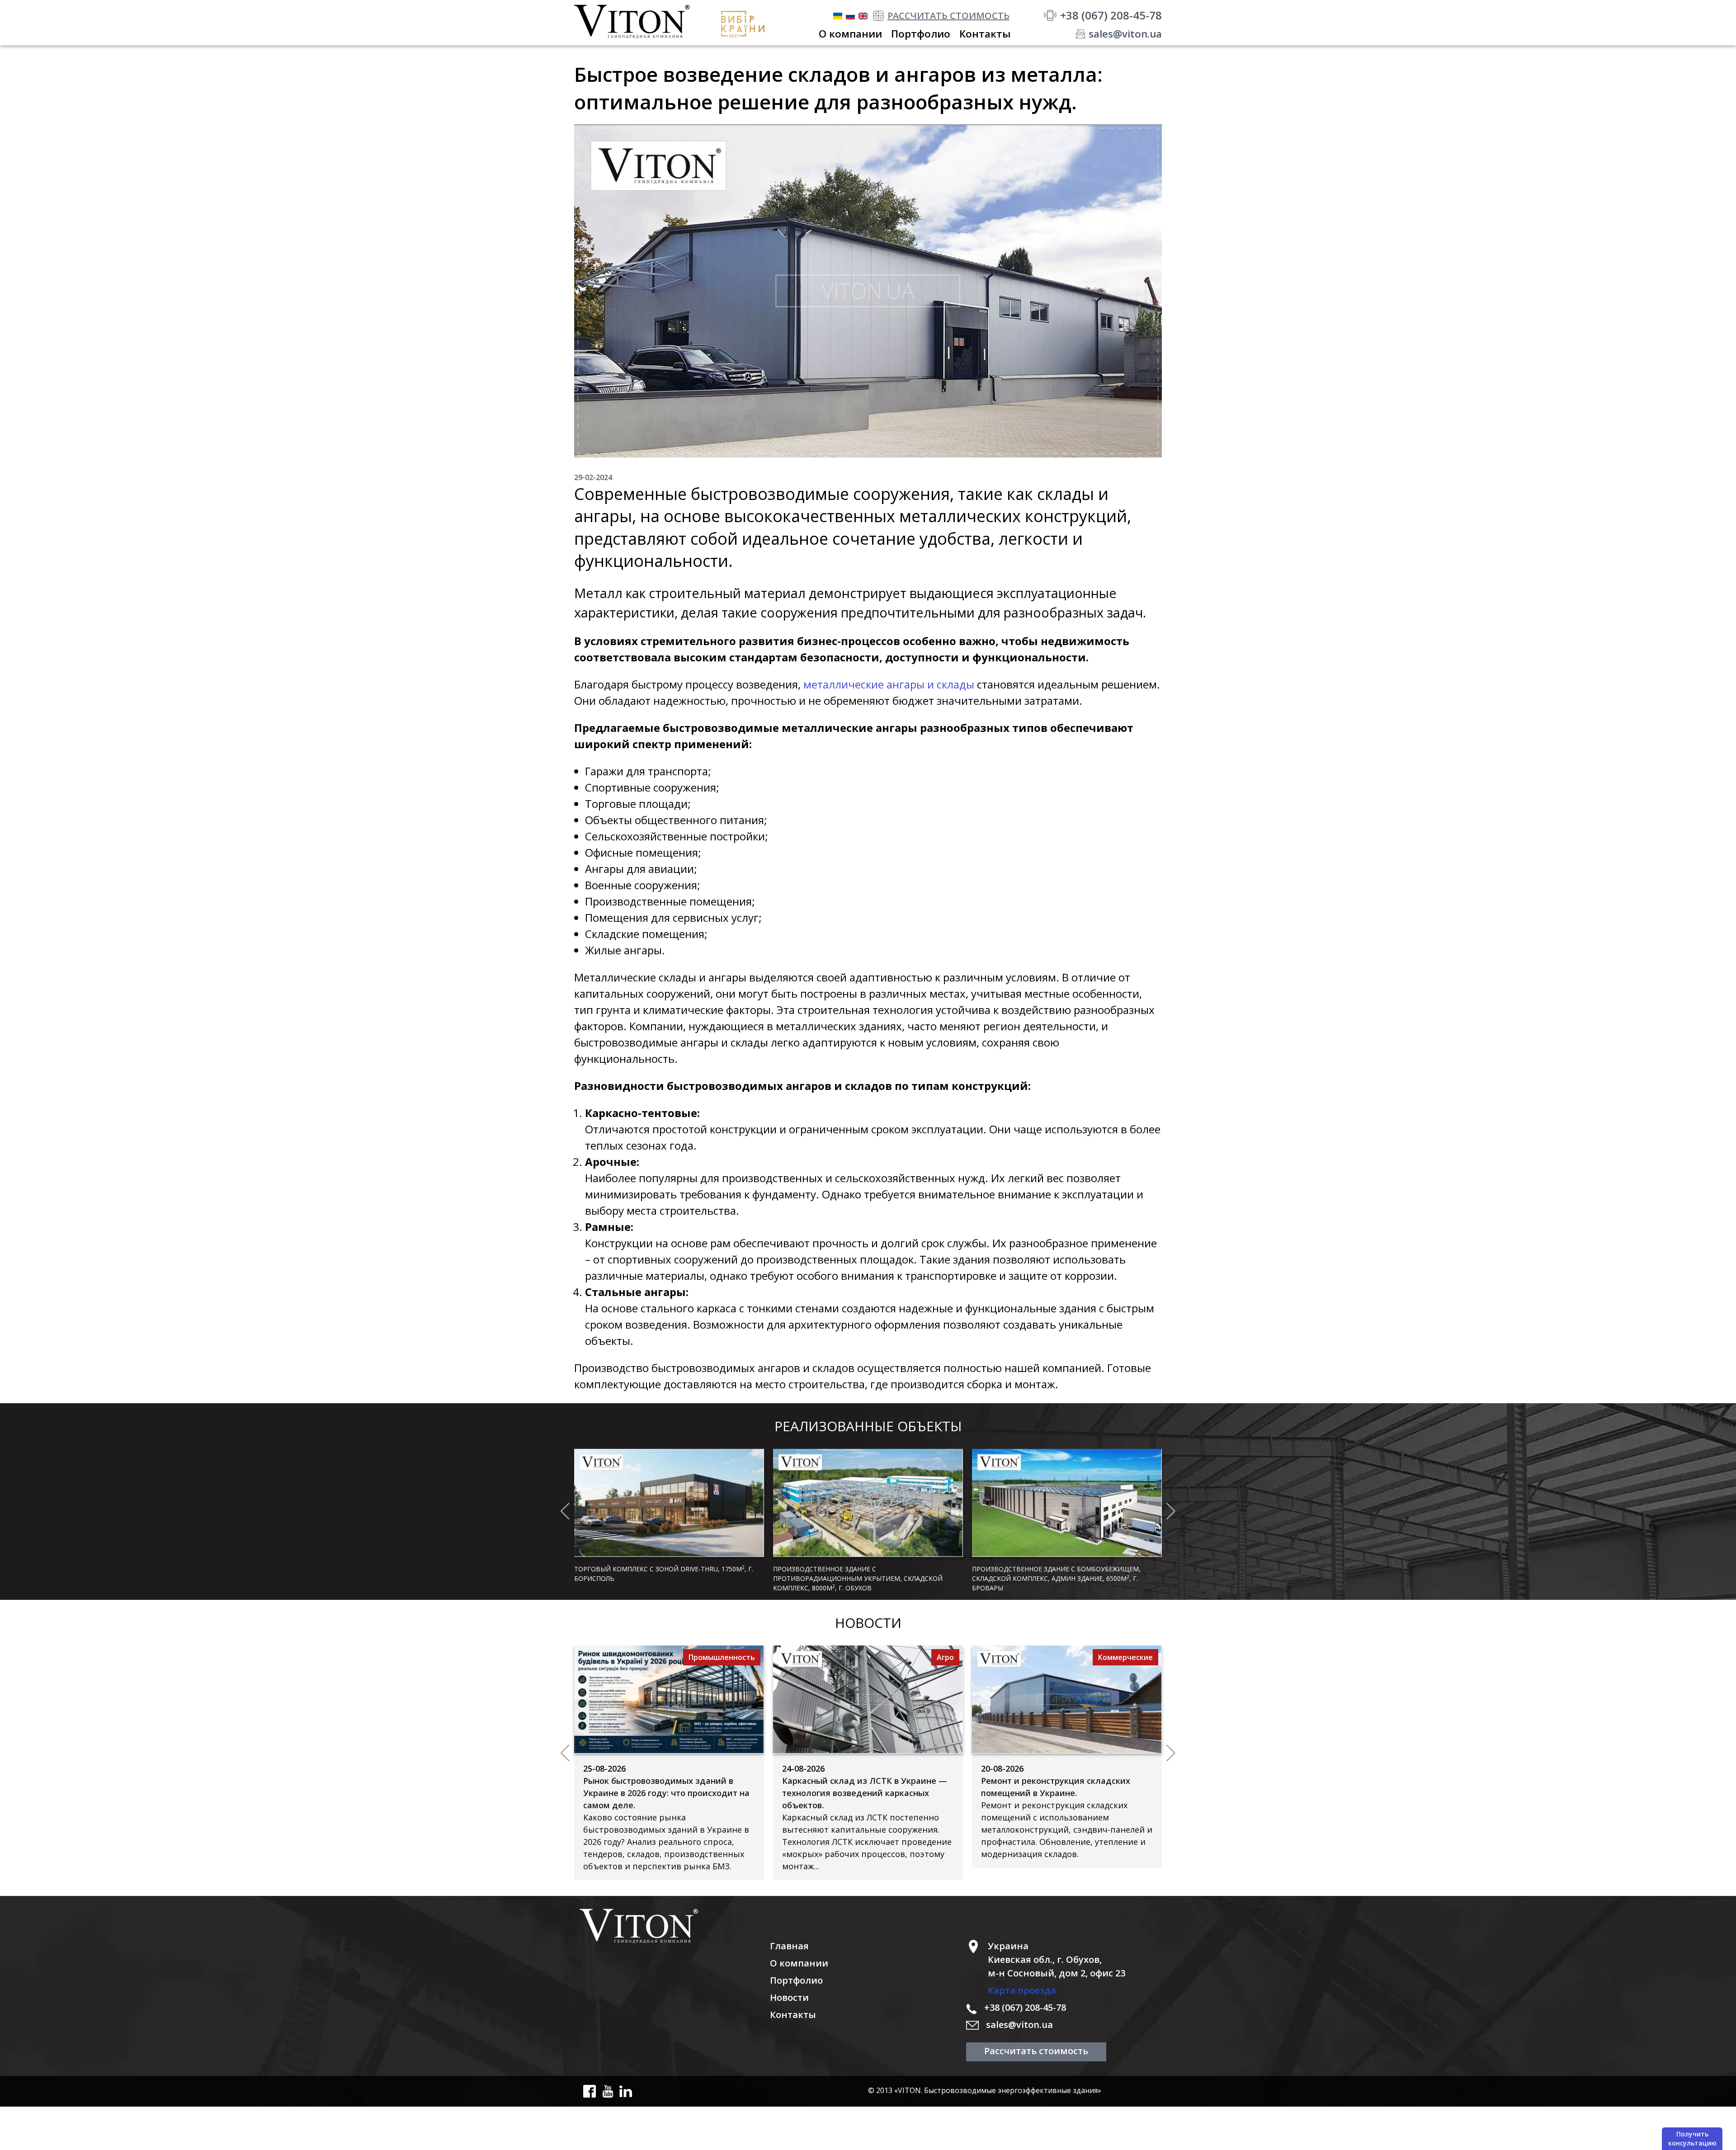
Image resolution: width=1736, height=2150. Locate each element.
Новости (789, 1997)
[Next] (1171, 1511)
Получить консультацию (1692, 2138)
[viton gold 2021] (746, 24)
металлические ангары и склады (889, 684)
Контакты (793, 2015)
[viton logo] (639, 21)
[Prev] (565, 1511)
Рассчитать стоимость (1036, 2051)
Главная (789, 1946)
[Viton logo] (672, 1926)
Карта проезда (1022, 1990)
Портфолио (796, 1980)
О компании (799, 1963)
